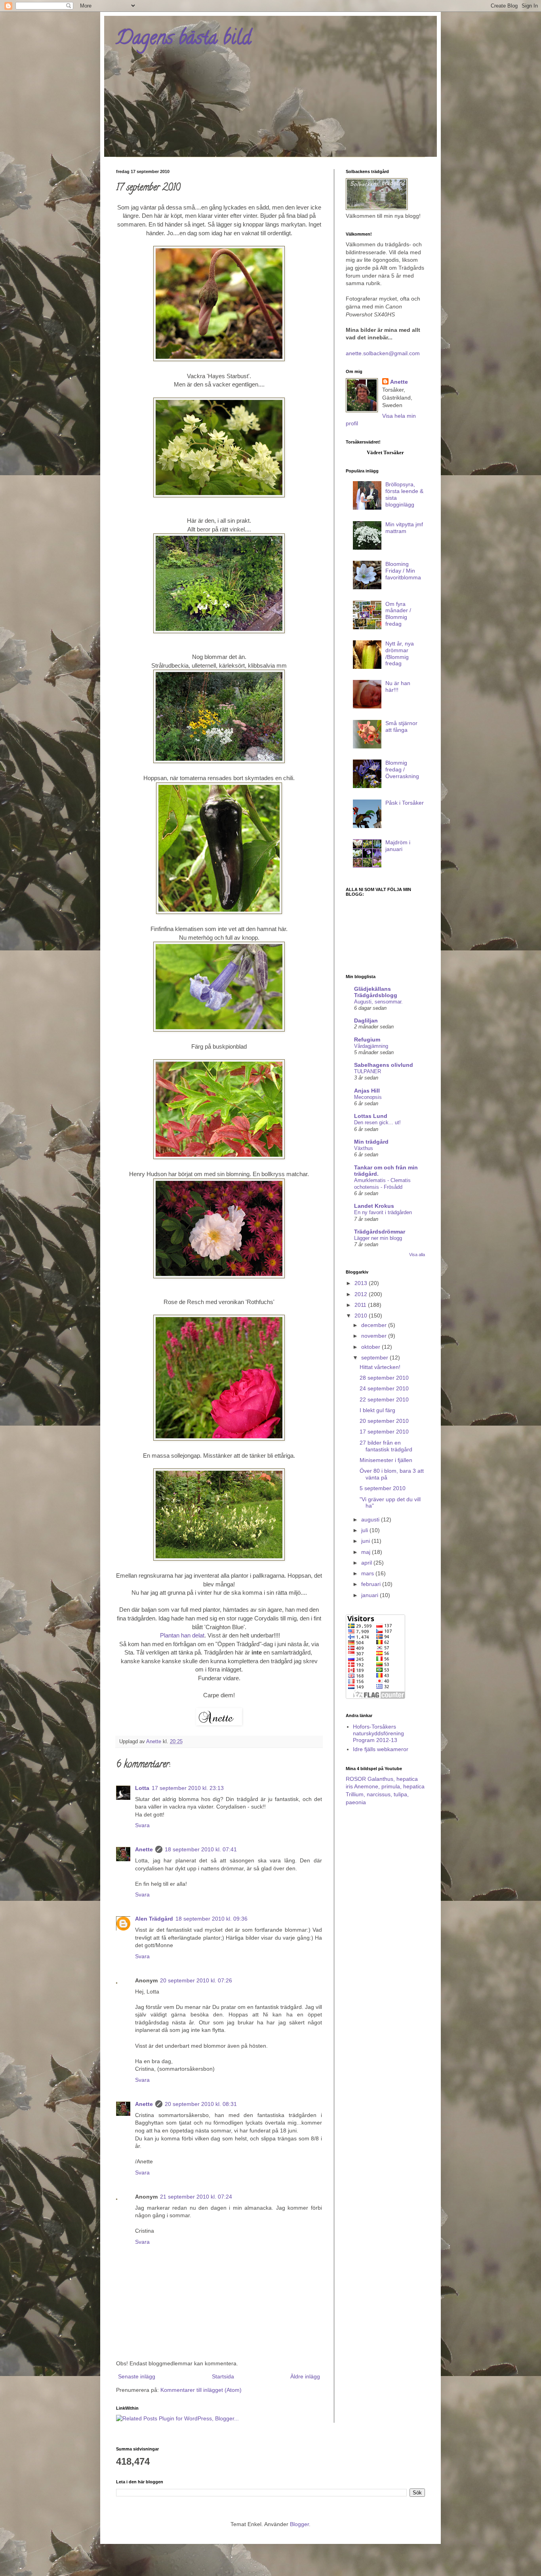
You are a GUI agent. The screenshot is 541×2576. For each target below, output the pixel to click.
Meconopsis (368, 1097)
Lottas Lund (371, 1116)
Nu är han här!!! (398, 686)
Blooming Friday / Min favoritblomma (403, 571)
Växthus (364, 1148)
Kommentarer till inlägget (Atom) (201, 2390)
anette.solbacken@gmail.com (383, 353)
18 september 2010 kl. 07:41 (201, 1849)
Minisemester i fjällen (386, 1460)
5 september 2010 (383, 1488)
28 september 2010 (384, 1378)
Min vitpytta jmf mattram (404, 528)
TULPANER (368, 1071)
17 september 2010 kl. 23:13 (188, 1788)
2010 (362, 1316)
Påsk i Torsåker (405, 803)
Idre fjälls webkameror (381, 1749)
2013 (362, 1283)
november (375, 1336)
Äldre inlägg (305, 2376)
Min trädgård (371, 1142)
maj (367, 1552)
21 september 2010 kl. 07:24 (196, 2197)
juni (366, 1541)
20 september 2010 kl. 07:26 (196, 1980)
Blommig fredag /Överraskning (402, 769)
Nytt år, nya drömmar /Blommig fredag (400, 653)
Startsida (223, 2376)
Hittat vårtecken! (380, 1367)
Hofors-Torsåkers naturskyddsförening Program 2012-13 (378, 1733)
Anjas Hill (367, 1091)
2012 (362, 1294)
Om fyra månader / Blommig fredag (398, 614)
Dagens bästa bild (184, 40)
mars (368, 1573)
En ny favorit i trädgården (383, 1212)
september (375, 1357)
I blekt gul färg (377, 1410)
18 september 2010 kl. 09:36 (211, 1919)
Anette (144, 1849)
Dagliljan (366, 1020)
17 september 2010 (384, 1432)
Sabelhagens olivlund (384, 1065)
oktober (371, 1347)
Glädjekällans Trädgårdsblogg (376, 992)
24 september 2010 (384, 1388)
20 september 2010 (384, 1421)
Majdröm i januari (398, 846)
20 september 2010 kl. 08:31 (201, 2104)
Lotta (142, 1788)
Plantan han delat (182, 1635)
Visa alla (417, 1255)
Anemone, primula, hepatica (389, 1786)
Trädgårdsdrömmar (380, 1232)
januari (371, 1595)
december (375, 1325)
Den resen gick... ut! (377, 1122)
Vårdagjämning (371, 1046)
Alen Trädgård (154, 1919)
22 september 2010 (384, 1399)
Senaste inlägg (137, 2376)
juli (365, 1530)
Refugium (367, 1040)
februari (372, 1584)
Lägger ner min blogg (378, 1238)
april (367, 1563)
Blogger (299, 2524)
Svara (142, 1825)
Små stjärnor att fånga (401, 726)
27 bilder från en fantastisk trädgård (386, 1446)
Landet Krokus (374, 1206)
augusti (371, 1519)
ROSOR (356, 1779)
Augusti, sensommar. (378, 1002)
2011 (361, 1305)
